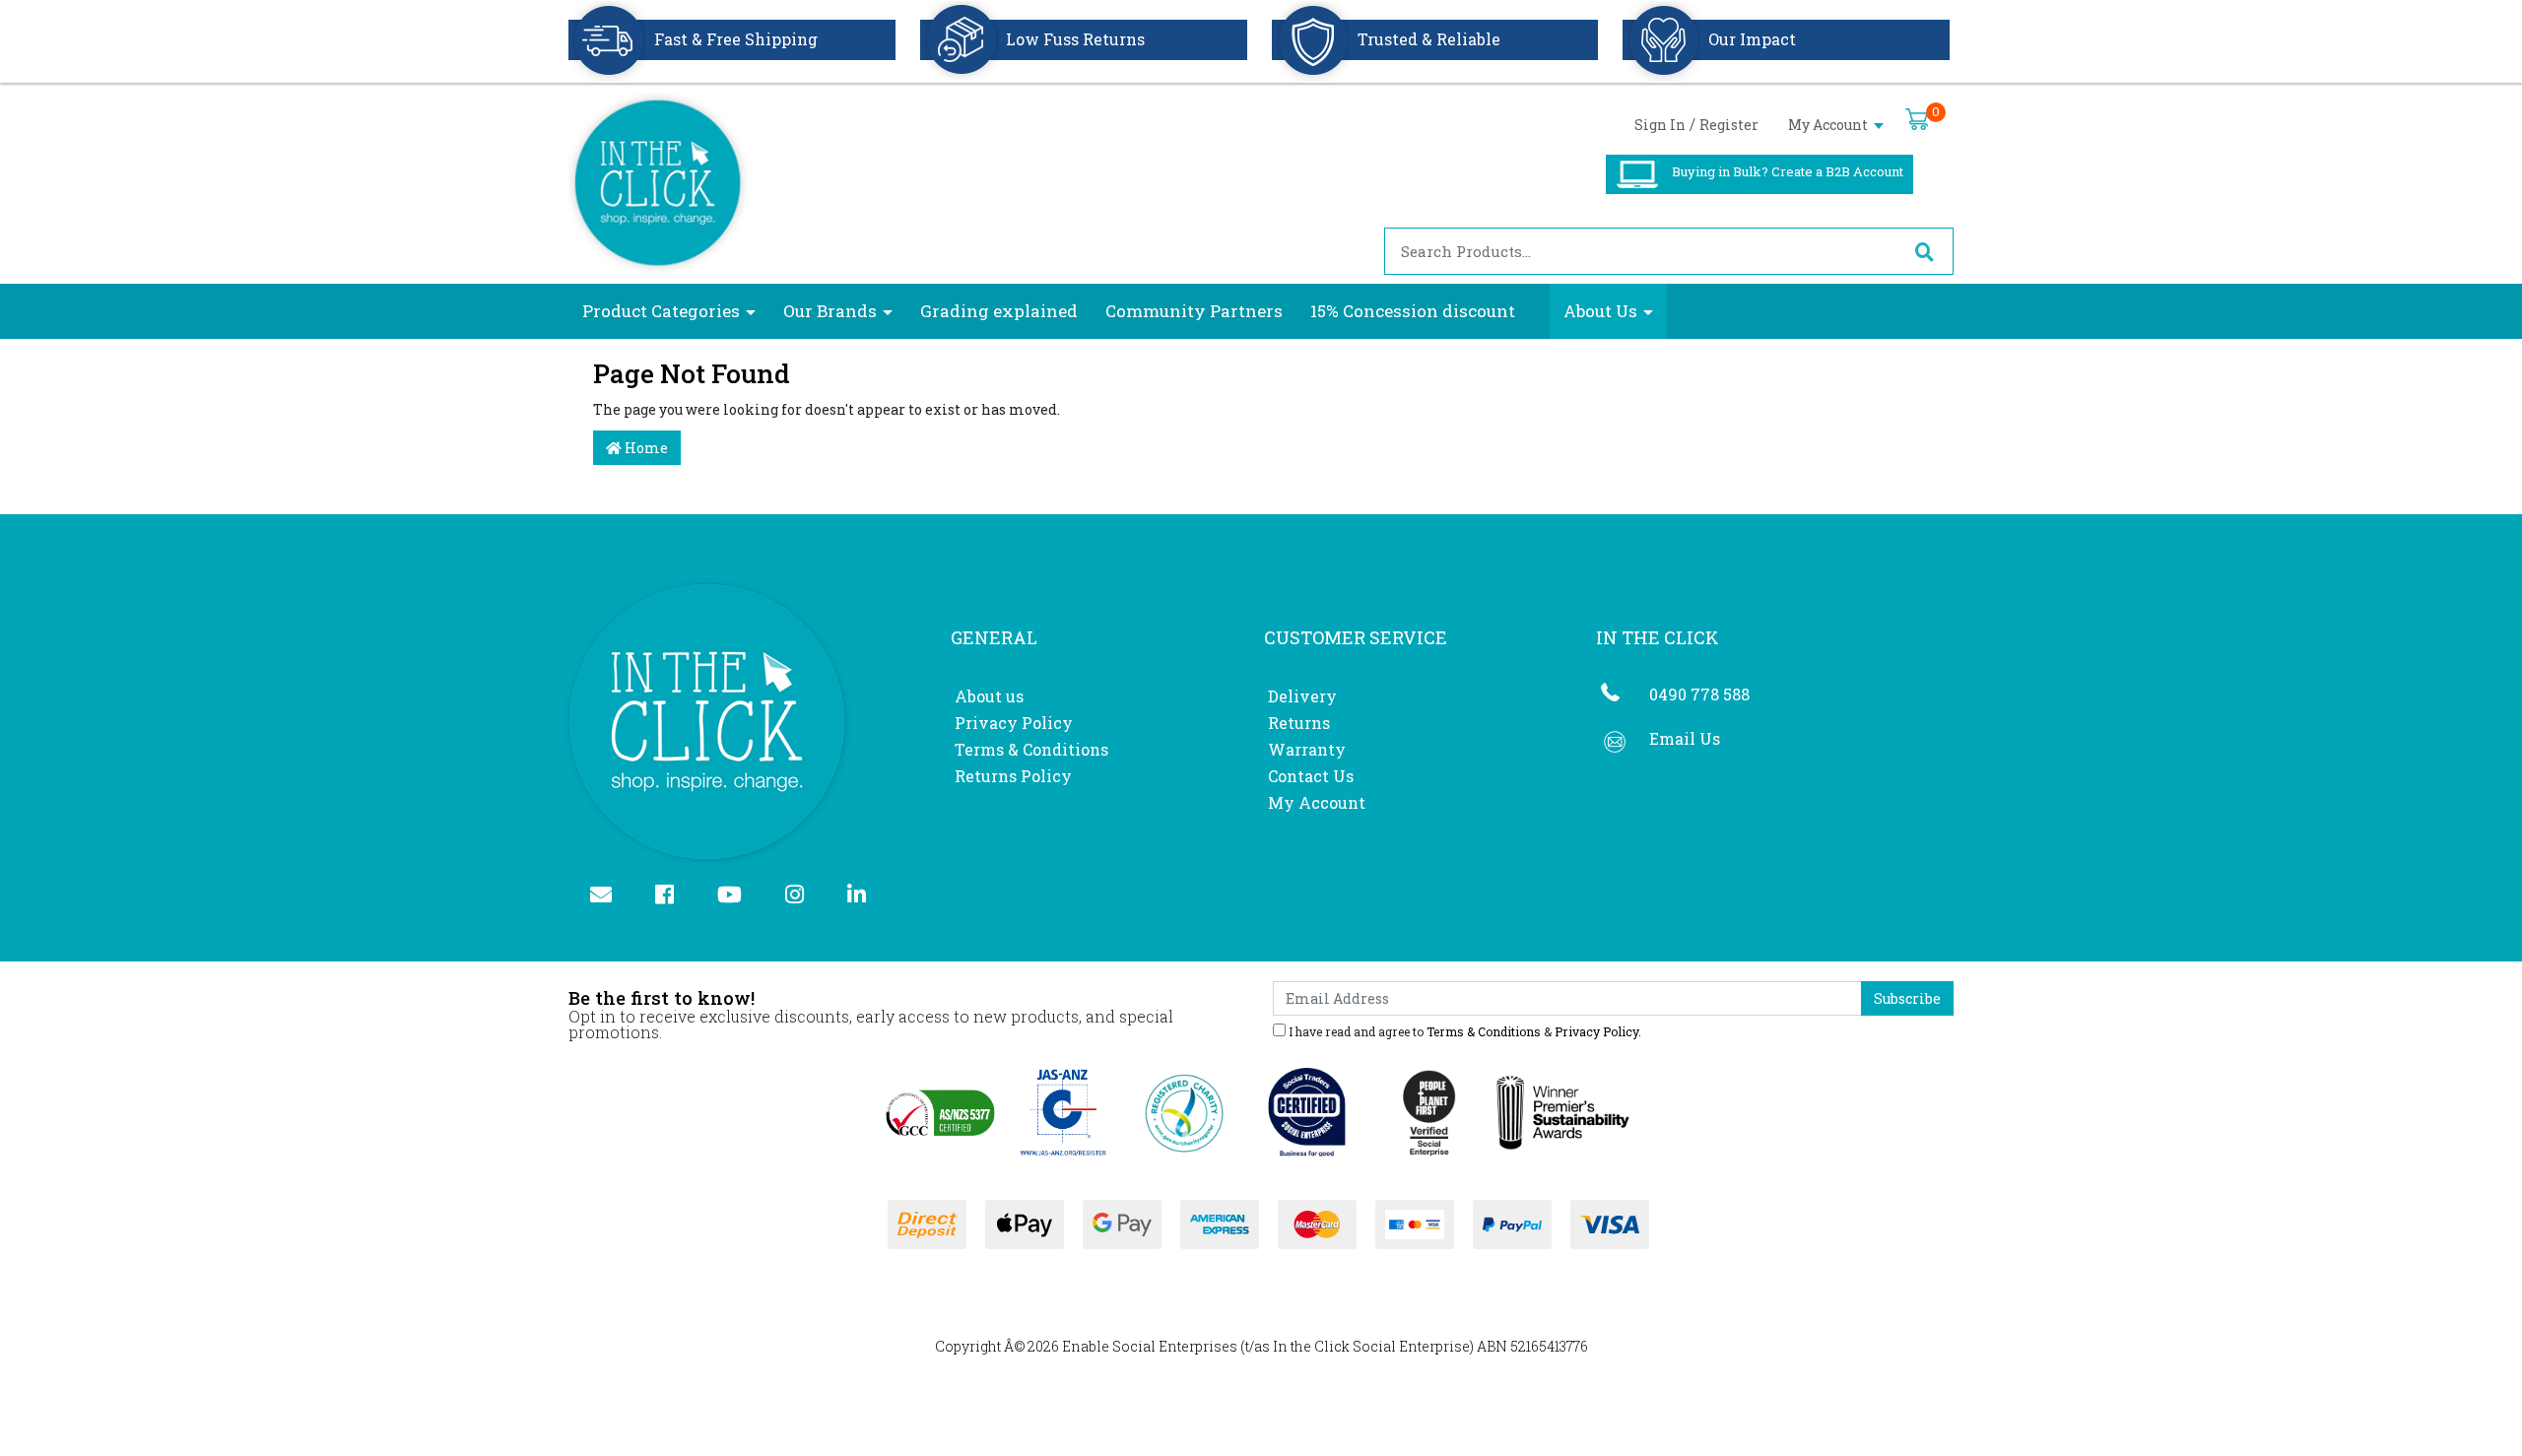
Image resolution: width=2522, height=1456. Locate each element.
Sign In (1660, 125)
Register (1729, 125)
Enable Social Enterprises (1150, 1346)
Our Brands (830, 311)
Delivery (1302, 696)
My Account (1829, 125)
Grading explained (999, 311)
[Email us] (609, 896)
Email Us (1685, 738)
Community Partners (1194, 311)
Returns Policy (1013, 776)
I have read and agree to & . (1463, 1030)
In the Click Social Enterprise (1371, 1346)
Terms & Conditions (1031, 749)
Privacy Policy (1014, 723)
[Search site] (1924, 251)
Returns (1299, 723)
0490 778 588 (1699, 694)
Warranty (1307, 749)
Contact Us (1311, 776)
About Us (1600, 311)
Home (645, 448)
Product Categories (661, 311)
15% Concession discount (1413, 311)
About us (989, 696)
